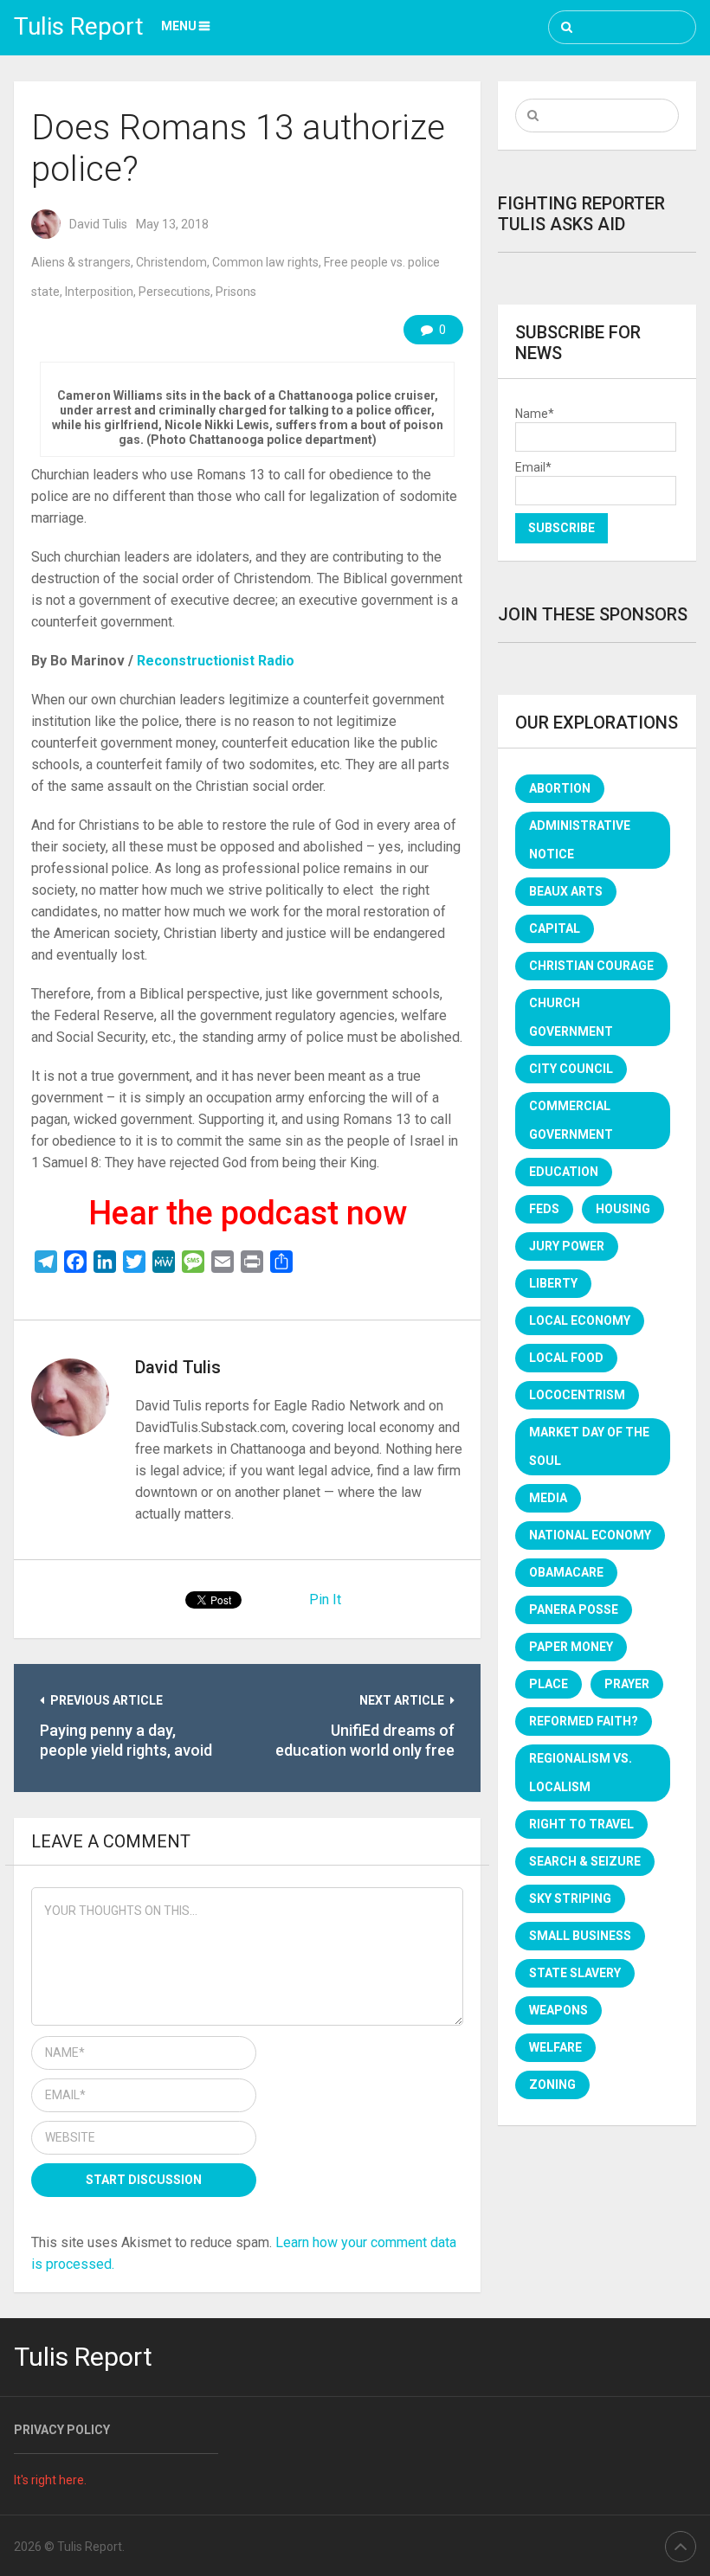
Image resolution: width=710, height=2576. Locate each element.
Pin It (325, 1600)
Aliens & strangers (81, 262)
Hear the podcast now (248, 1213)
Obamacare (566, 1572)
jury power (567, 1246)
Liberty (553, 1283)
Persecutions (174, 292)
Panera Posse (574, 1609)
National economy (590, 1535)
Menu (179, 26)
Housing (623, 1209)
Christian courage (591, 966)
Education (564, 1172)
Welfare (555, 2047)
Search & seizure (585, 1861)
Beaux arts (566, 891)
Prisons (236, 292)
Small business (580, 1936)
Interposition (99, 292)
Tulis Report (79, 26)
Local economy (580, 1320)
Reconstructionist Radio (214, 661)
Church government (571, 1017)
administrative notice (580, 840)
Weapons (558, 2010)
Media (548, 1498)
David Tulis (98, 224)
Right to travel (581, 1824)
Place (549, 1684)
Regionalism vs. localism (581, 1773)
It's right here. (50, 2480)
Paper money (571, 1647)
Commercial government (571, 1120)
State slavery (575, 1973)
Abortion (560, 788)
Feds (544, 1209)
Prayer (627, 1684)
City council (571, 1069)
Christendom (171, 262)
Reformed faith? (584, 1721)
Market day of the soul (589, 1446)
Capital (555, 928)
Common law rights (265, 262)
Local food (566, 1358)
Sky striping (570, 1898)
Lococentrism (577, 1395)
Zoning (552, 2085)
